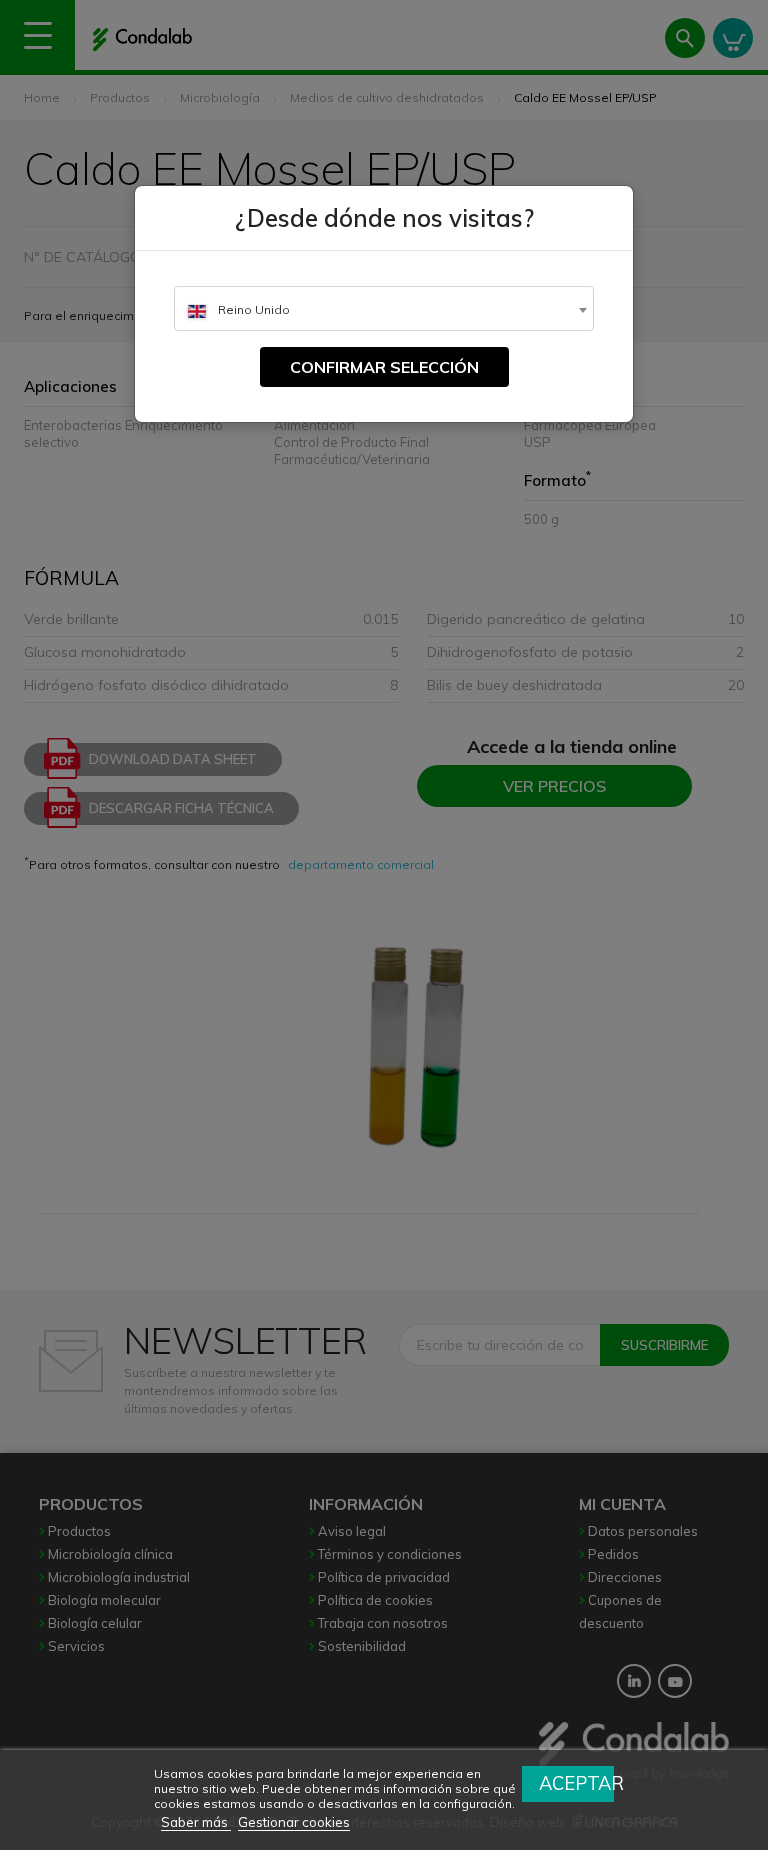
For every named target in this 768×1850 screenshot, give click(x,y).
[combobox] (384, 308)
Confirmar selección (384, 367)
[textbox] (384, 309)
